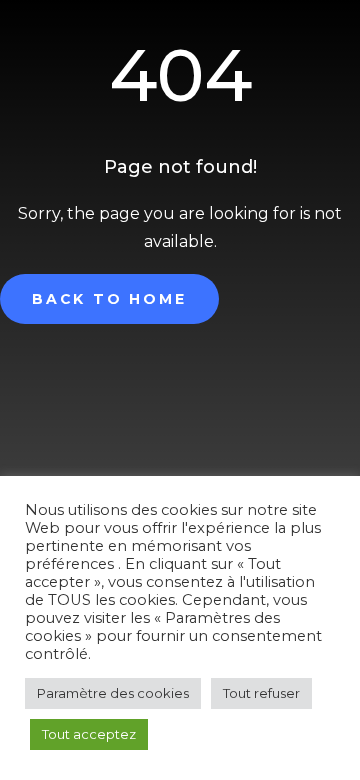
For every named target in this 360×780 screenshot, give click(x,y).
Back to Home (109, 299)
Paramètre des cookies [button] (113, 693)
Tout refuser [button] (261, 693)
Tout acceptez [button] (89, 734)
